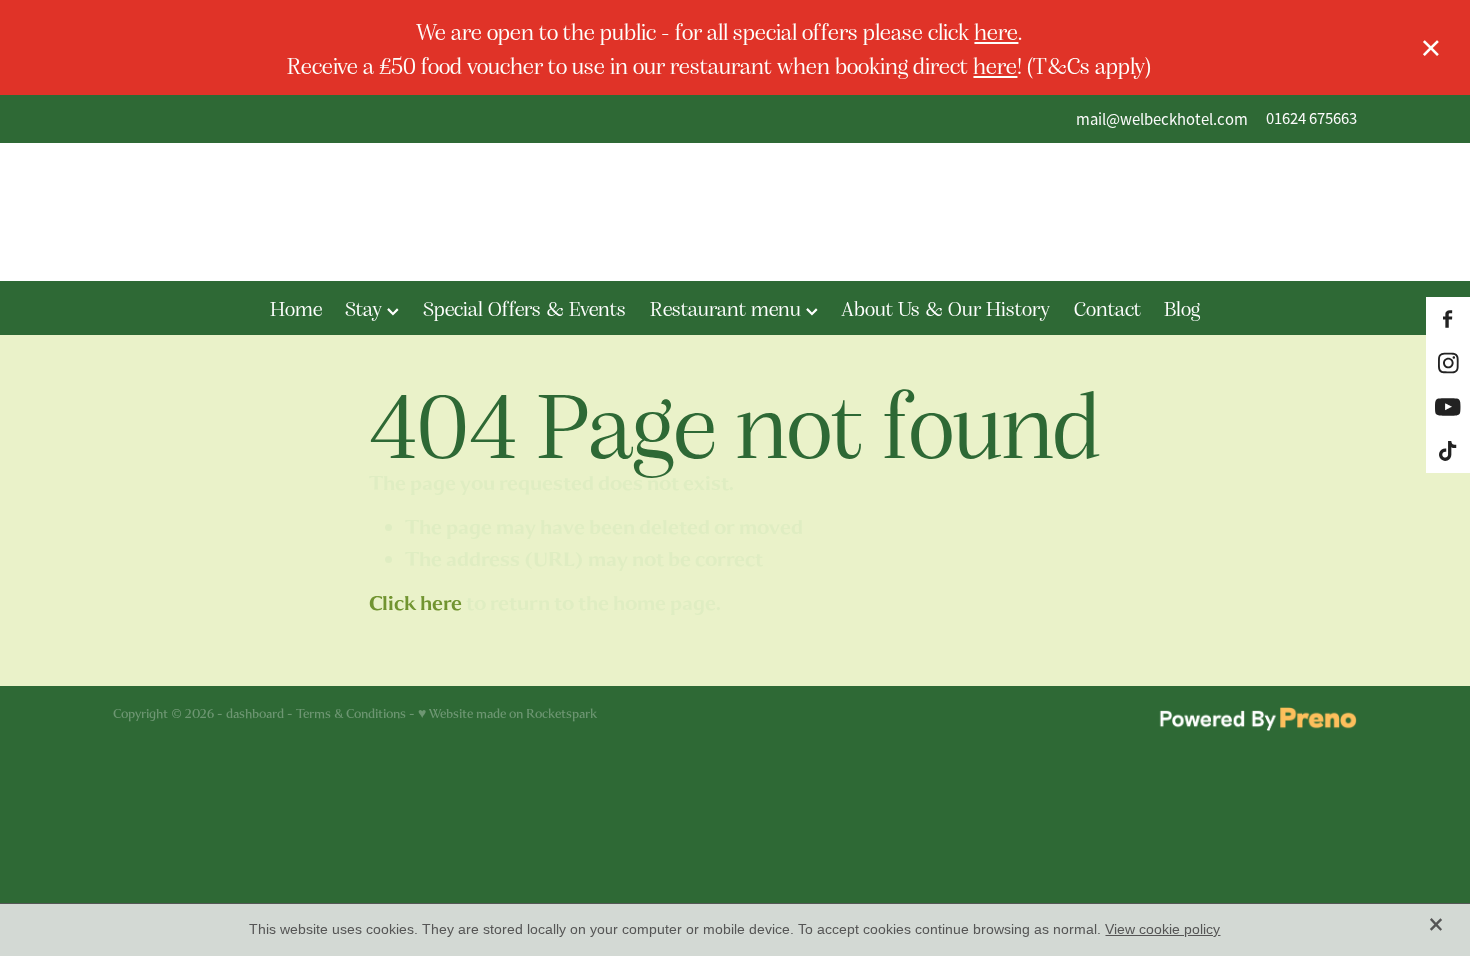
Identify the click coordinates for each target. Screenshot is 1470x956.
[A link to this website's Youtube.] (1448, 407)
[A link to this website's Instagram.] (1448, 363)
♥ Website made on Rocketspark (507, 713)
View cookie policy (1162, 929)
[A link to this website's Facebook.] (1448, 319)
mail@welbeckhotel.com (1162, 118)
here (996, 30)
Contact (1107, 308)
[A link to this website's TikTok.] (1448, 451)
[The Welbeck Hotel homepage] (734, 212)
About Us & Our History (945, 308)
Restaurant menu (728, 308)
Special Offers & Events (524, 308)
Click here (415, 603)
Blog (1182, 308)
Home (296, 308)
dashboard (255, 713)
